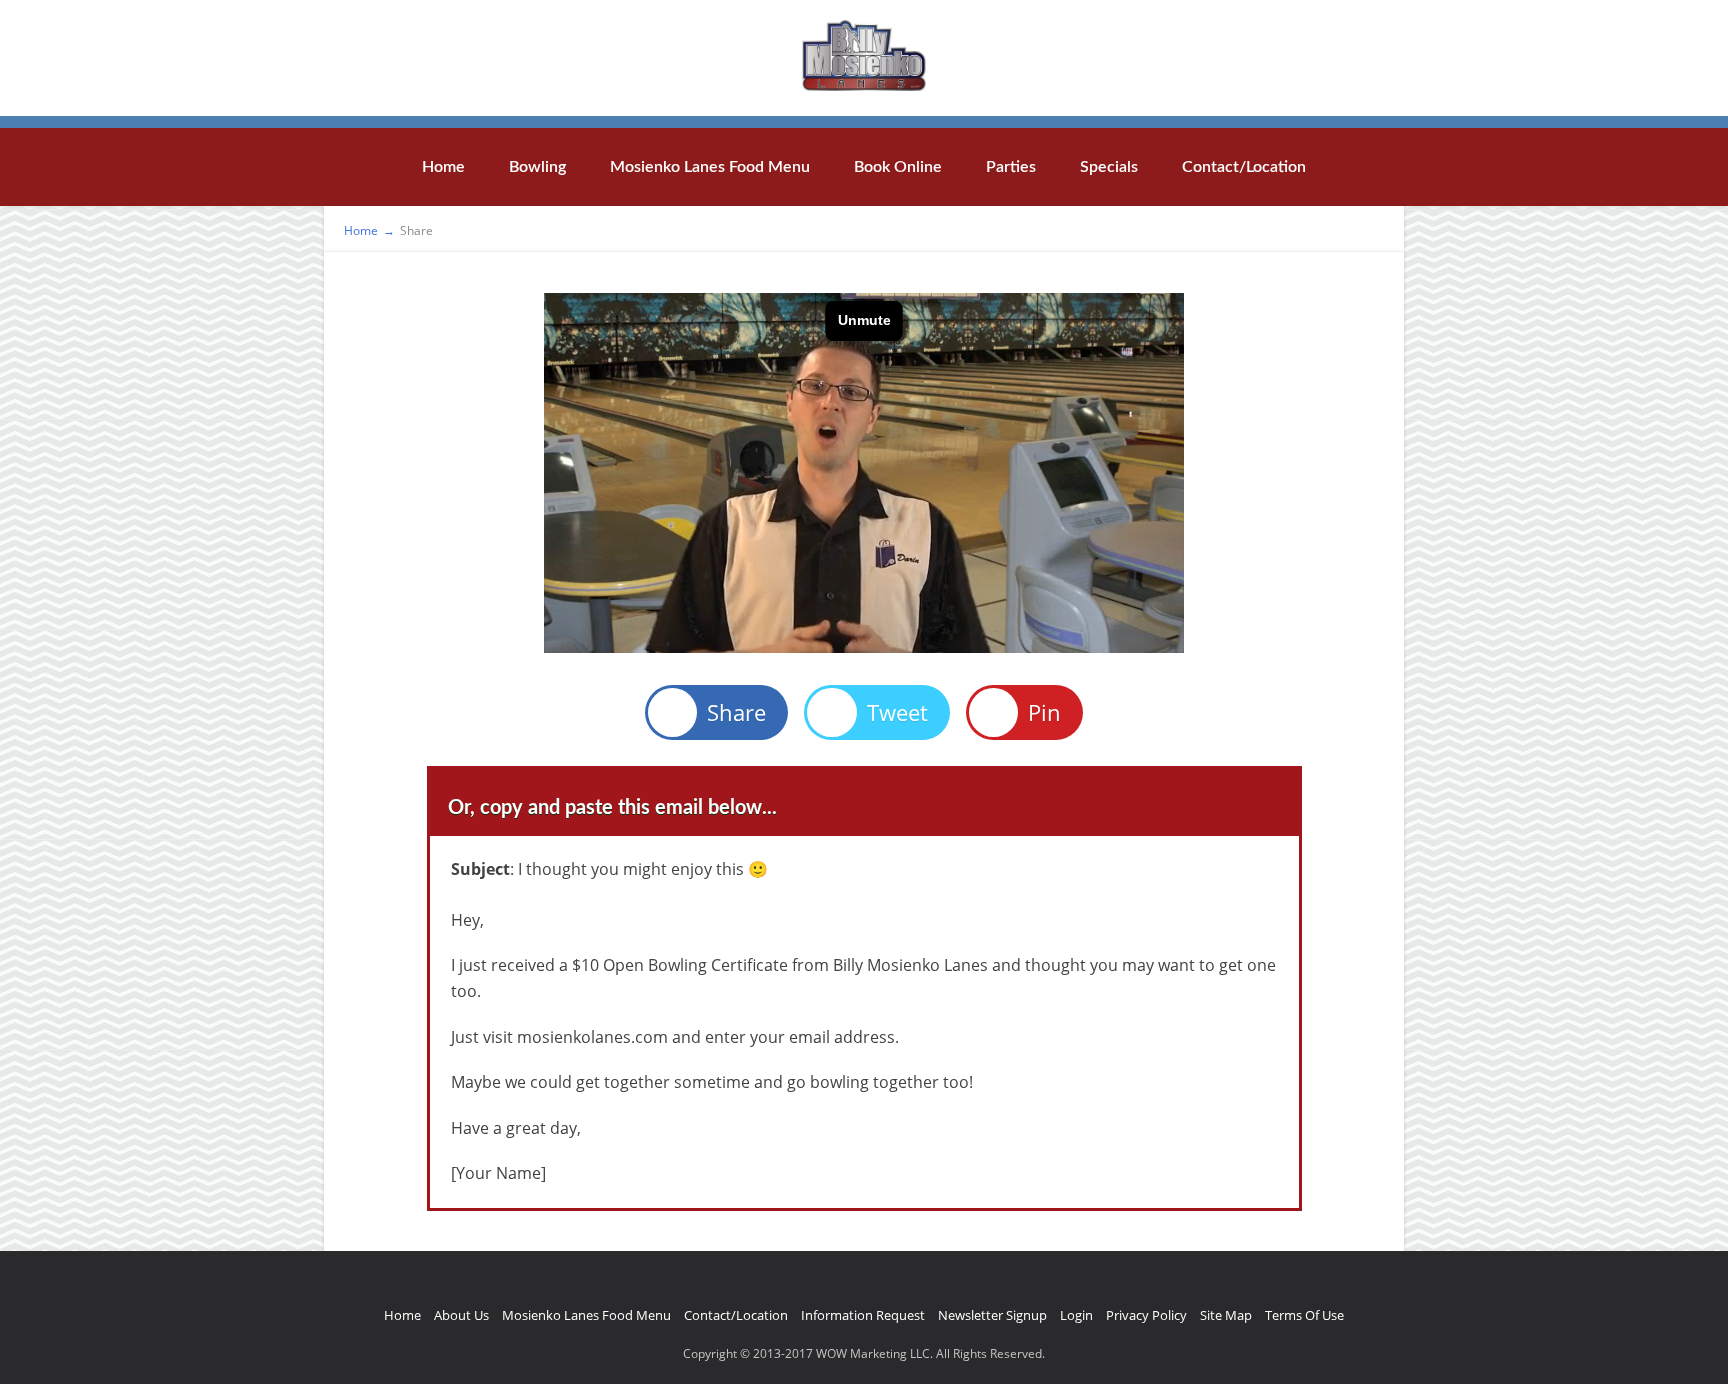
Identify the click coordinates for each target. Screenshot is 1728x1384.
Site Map (1226, 1315)
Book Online (898, 167)
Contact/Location (1244, 167)
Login (1076, 1315)
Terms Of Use (1304, 1315)
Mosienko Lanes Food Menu (710, 167)
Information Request (863, 1315)
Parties (1011, 167)
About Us (461, 1315)
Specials (1109, 167)
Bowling (537, 167)
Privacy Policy (1146, 1315)
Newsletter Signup (992, 1315)
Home (443, 167)
